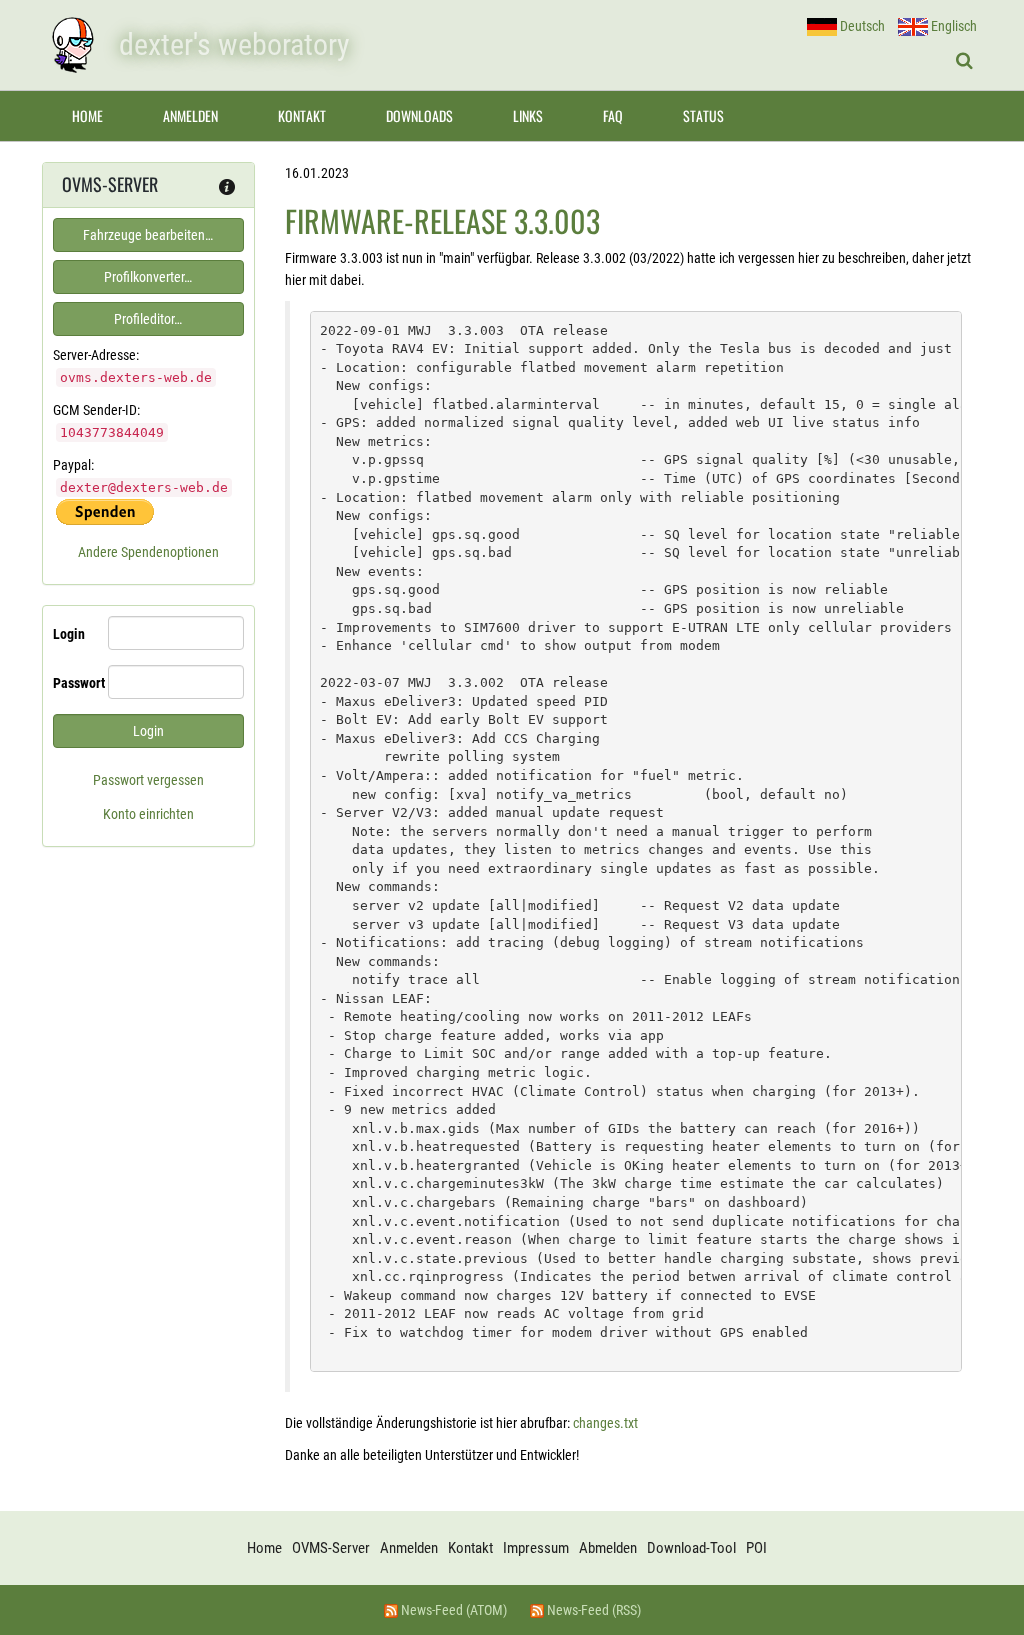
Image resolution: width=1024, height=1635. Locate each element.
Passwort (73, 683)
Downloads (419, 115)
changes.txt (605, 1423)
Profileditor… (148, 319)
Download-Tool (691, 1548)
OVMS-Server (331, 1548)
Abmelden (608, 1548)
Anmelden (190, 115)
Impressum (536, 1548)
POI (756, 1548)
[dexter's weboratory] (72, 45)
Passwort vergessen (148, 780)
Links (528, 115)
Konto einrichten (148, 814)
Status (703, 115)
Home (87, 115)
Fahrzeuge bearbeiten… (148, 235)
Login (69, 634)
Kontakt (302, 115)
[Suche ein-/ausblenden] (964, 61)
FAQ (613, 115)
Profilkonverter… (148, 277)
